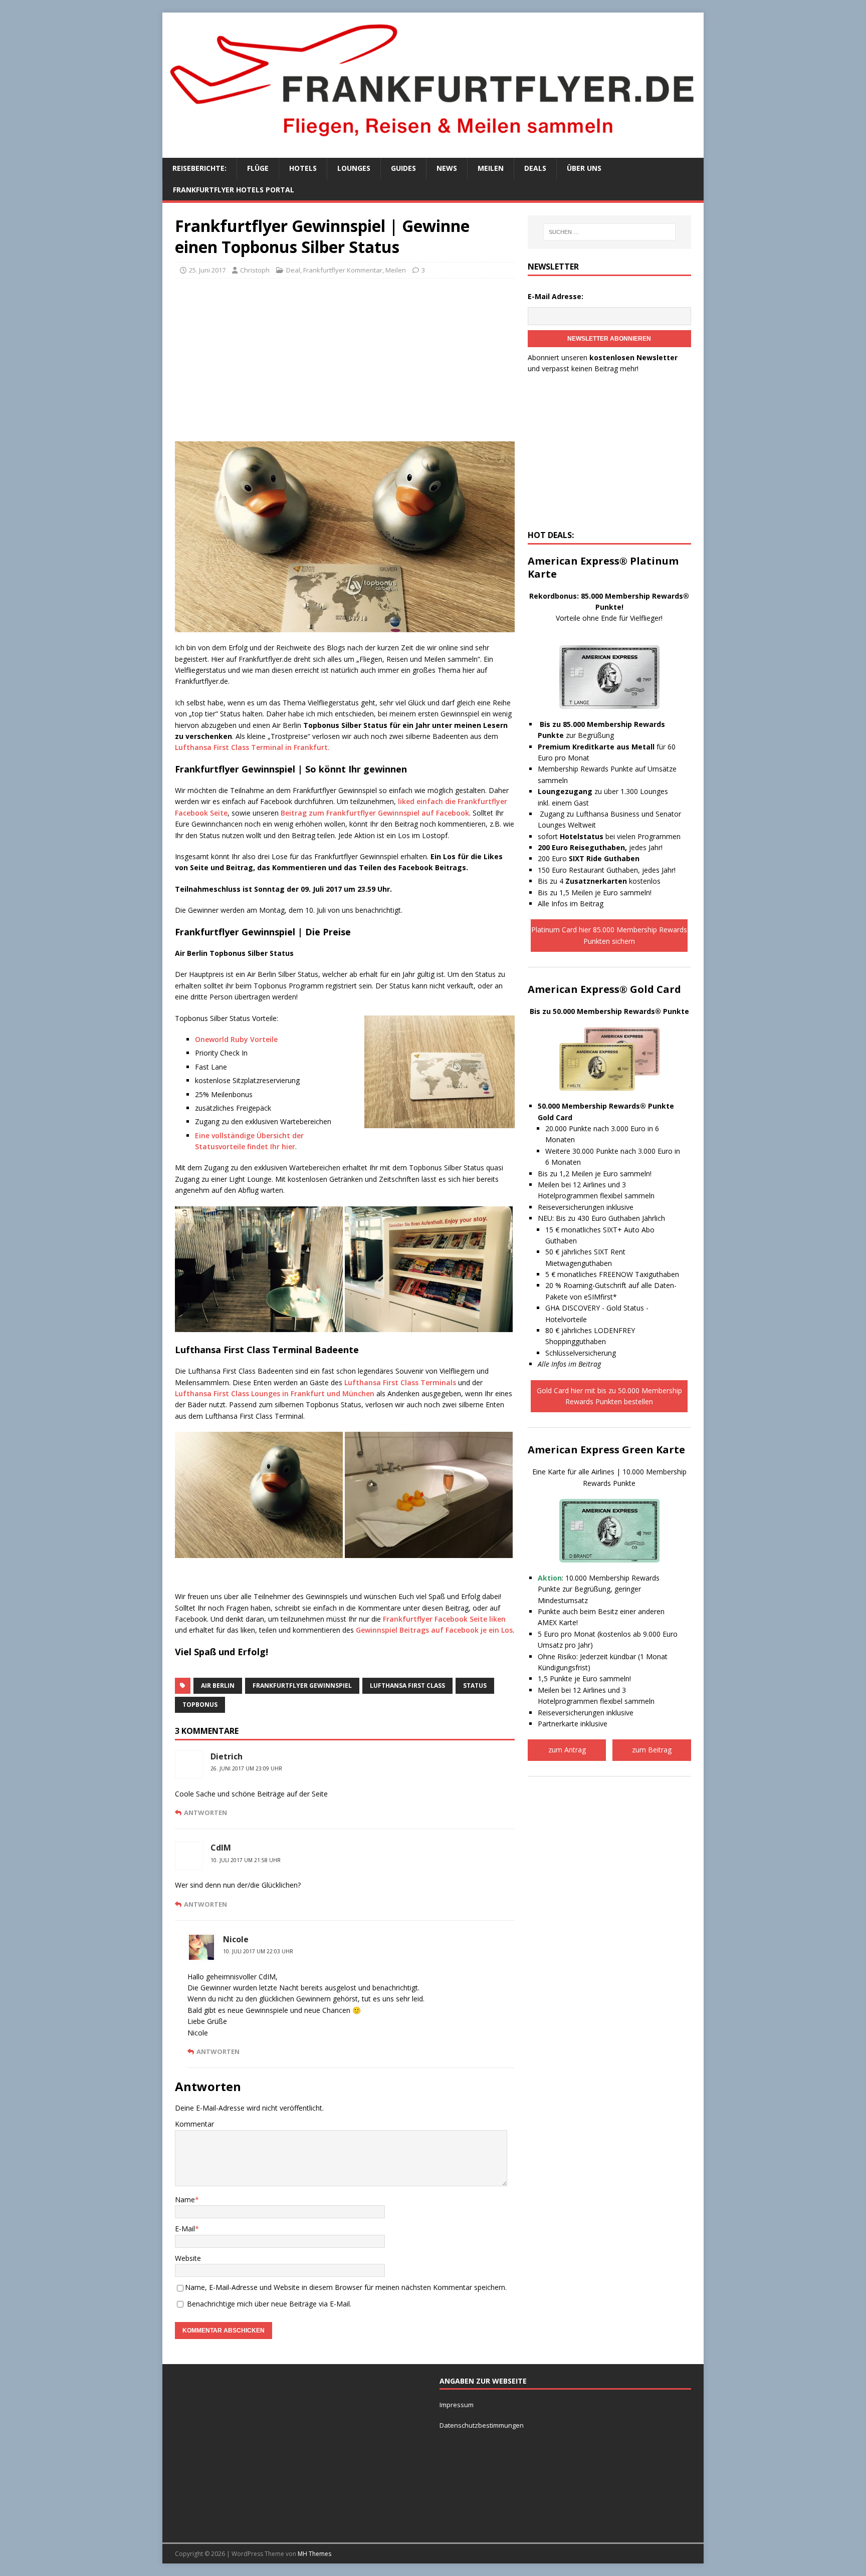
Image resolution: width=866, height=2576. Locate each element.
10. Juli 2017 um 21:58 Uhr (246, 1860)
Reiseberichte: (199, 168)
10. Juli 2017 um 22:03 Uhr (258, 1951)
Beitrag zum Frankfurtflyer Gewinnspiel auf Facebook (375, 813)
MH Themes (314, 2554)
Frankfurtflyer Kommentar (343, 270)
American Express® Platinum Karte (603, 567)
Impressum (457, 2405)
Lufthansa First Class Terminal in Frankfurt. (252, 747)
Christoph (255, 270)
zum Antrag (567, 1750)
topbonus (200, 1705)
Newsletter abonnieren (609, 339)
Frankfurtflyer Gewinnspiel (302, 1686)
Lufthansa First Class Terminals (400, 1382)
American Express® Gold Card (604, 989)
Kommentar (194, 2124)
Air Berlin (218, 1686)
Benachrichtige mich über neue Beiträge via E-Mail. (269, 2304)
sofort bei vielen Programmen (609, 836)
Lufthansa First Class (407, 1686)
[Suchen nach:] (609, 232)
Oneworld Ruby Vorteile (236, 1039)
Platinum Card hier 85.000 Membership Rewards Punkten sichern (609, 935)
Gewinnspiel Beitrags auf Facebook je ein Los (434, 1630)
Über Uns (584, 168)
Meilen (491, 168)
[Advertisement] (345, 359)
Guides (403, 168)
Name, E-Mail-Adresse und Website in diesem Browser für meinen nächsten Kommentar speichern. (346, 2287)
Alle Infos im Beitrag (571, 904)
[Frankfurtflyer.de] (433, 142)
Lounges (354, 168)
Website (188, 2258)
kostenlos (613, 881)
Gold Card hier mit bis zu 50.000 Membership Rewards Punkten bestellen (609, 1396)
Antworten (205, 1813)
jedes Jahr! (600, 847)
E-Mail (185, 2229)
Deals (535, 168)
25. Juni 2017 (207, 270)
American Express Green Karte (606, 1450)
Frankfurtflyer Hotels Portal (234, 190)
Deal (293, 270)
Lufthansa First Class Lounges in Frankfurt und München (275, 1393)
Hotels (303, 168)
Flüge (258, 168)
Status (475, 1686)
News (447, 168)
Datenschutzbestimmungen (482, 2425)
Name (185, 2200)
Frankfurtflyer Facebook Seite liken (444, 1619)
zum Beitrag (652, 1750)
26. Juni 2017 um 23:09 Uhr (246, 1768)
